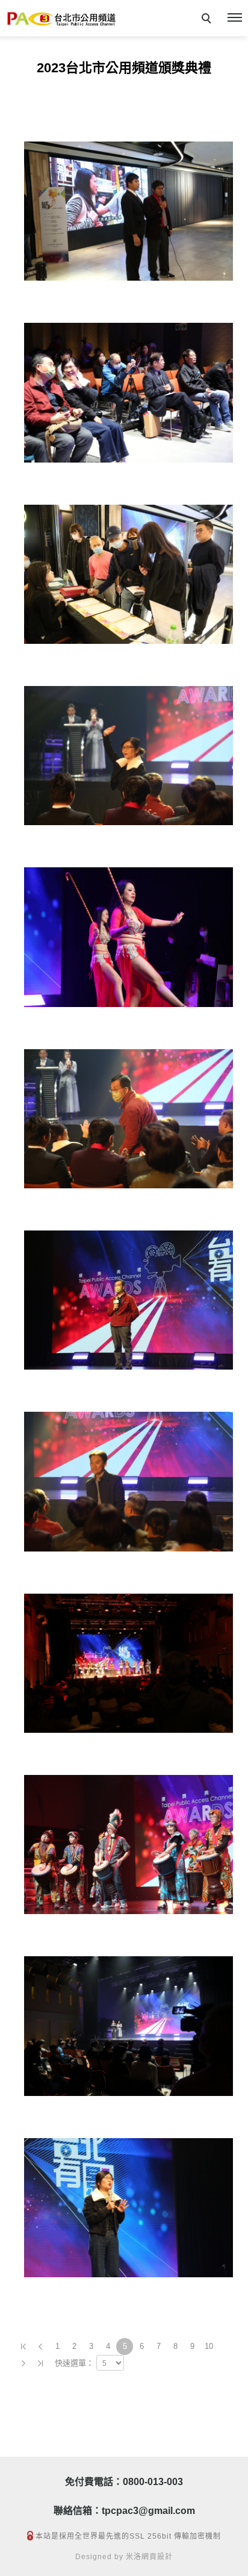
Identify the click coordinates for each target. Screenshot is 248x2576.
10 (209, 2346)
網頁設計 (157, 2557)
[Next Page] (23, 2363)
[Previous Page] (40, 2347)
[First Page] (23, 2347)
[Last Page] (40, 2363)
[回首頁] (61, 20)
